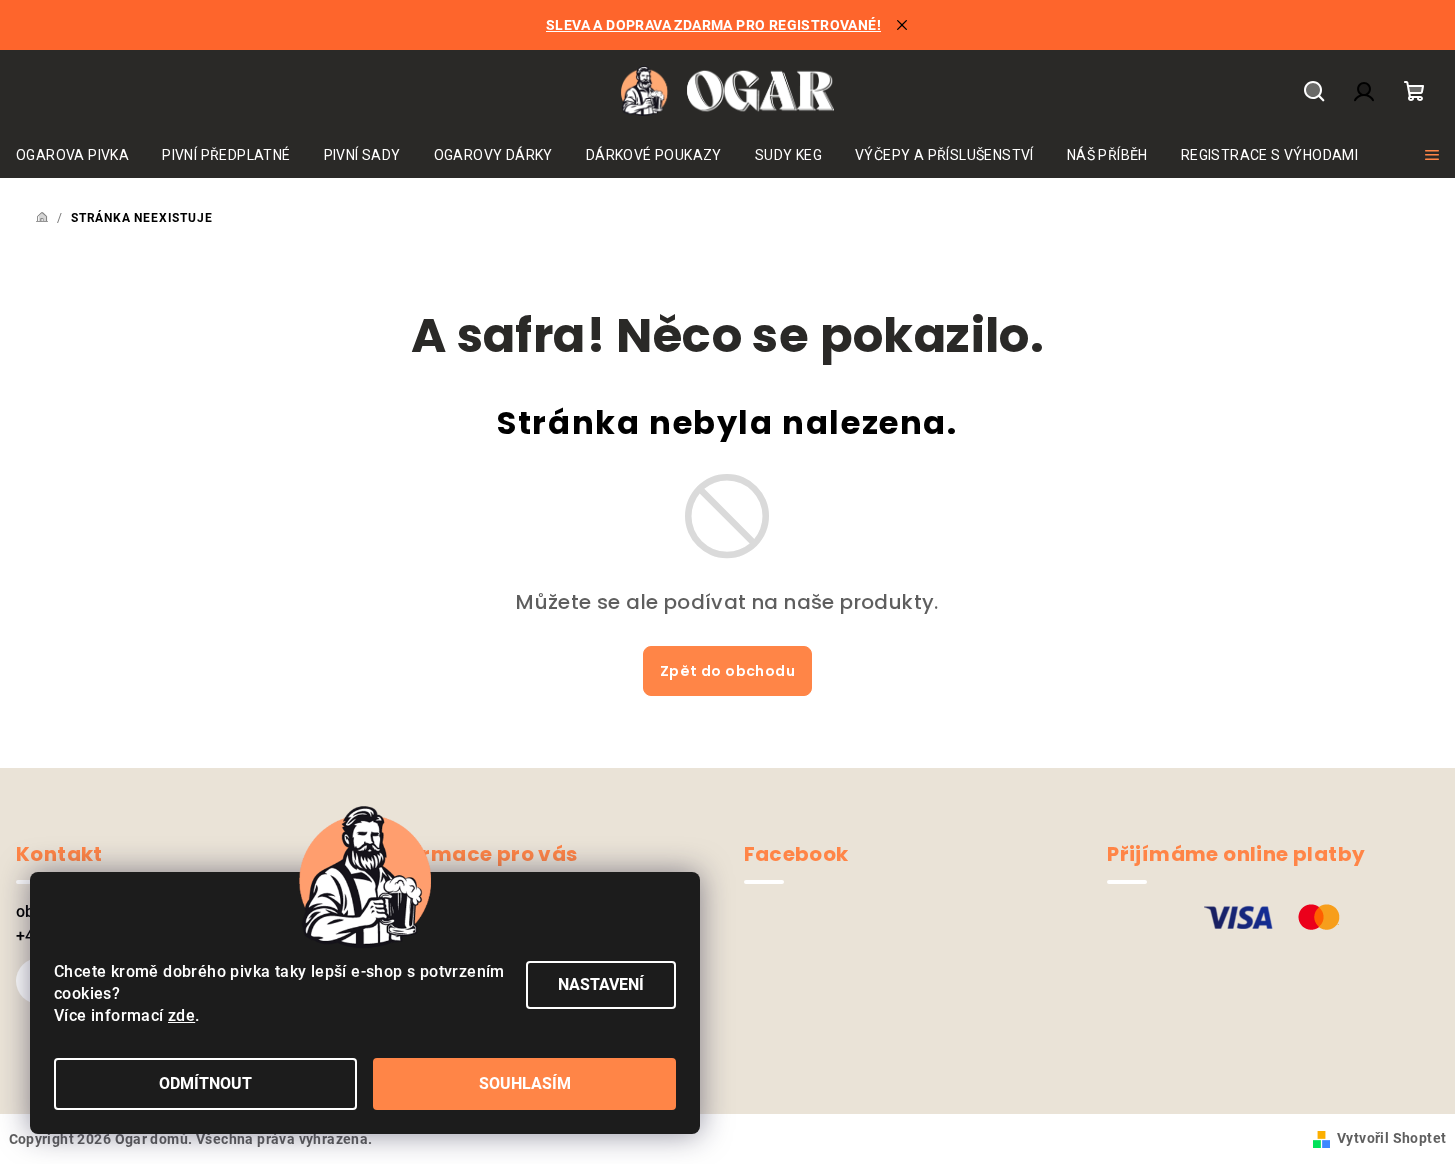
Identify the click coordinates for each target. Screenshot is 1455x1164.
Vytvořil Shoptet (1391, 1138)
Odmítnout (205, 1083)
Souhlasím (525, 1083)
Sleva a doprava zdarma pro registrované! (713, 25)
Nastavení (601, 984)
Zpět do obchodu (727, 671)
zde (181, 1015)
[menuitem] (72, 155)
